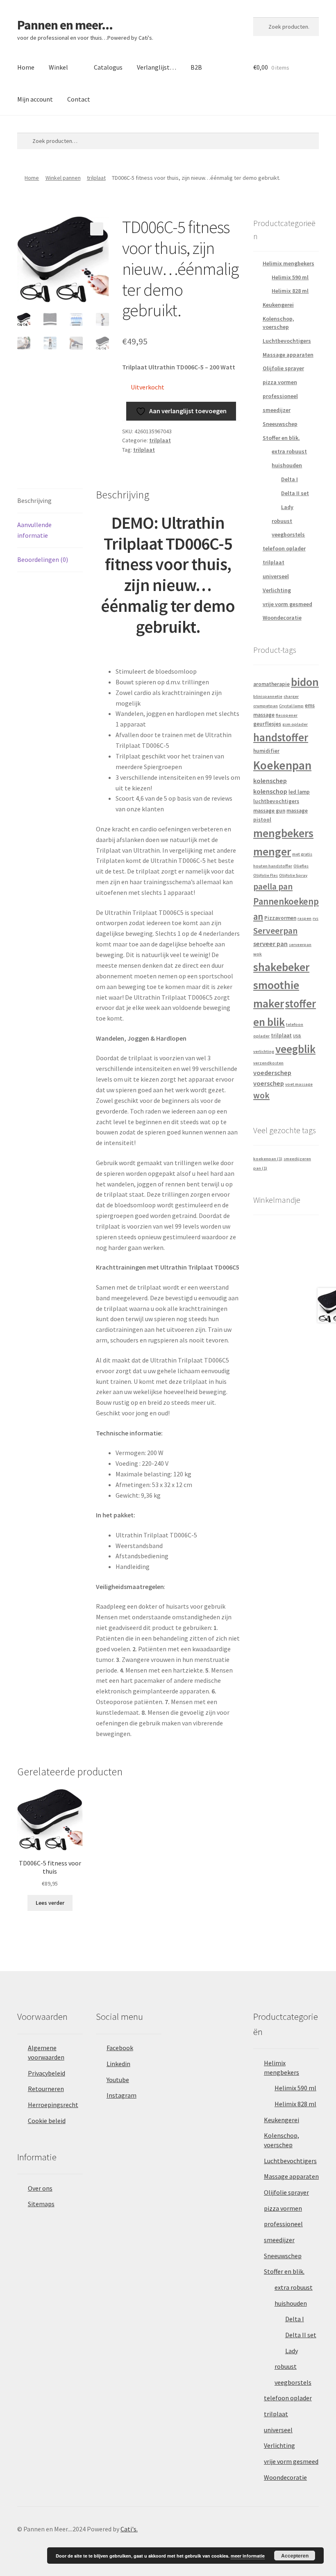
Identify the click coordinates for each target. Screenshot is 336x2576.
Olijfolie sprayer (283, 368)
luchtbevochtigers (276, 801)
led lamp (299, 792)
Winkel (58, 67)
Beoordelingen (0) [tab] (43, 559)
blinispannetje (268, 696)
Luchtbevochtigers (287, 341)
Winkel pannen (63, 178)
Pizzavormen (280, 918)
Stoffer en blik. (281, 438)
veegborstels (288, 534)
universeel (276, 576)
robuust (282, 521)
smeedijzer (277, 410)
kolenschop (270, 791)
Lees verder (50, 1903)
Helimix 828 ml (290, 291)
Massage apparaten (288, 355)
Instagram (121, 2095)
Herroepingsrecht (53, 2105)
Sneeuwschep (280, 424)
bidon (305, 682)
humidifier (266, 751)
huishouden (287, 465)
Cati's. (129, 2529)
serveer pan (270, 944)
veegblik (295, 1049)
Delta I (289, 479)
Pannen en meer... (65, 25)
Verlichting (277, 590)
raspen (304, 918)
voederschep (272, 1073)
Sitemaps (41, 2204)
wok (261, 1095)
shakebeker (281, 967)
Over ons (40, 2188)
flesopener (287, 715)
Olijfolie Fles (266, 875)
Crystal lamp (291, 706)
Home (26, 67)
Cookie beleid (47, 2121)
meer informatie (248, 2556)
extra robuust (289, 451)
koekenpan (268, 1159)
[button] (97, 229)
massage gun (269, 811)
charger (291, 696)
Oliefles (301, 866)
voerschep (269, 1083)
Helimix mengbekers (288, 263)
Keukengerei (278, 305)
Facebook (120, 2048)
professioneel (280, 396)
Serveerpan (275, 931)
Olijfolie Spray (293, 875)
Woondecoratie (282, 618)
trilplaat (96, 178)
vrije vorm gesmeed (287, 604)
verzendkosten (268, 1063)
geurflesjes (267, 724)
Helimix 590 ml (290, 277)
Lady (287, 507)
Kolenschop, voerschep (278, 323)
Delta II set (295, 493)
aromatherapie (271, 684)
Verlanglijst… (157, 67)
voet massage (299, 1084)
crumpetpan (266, 706)
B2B (196, 67)
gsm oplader (295, 724)
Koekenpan (282, 765)
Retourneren (46, 2089)
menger (272, 852)
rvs (316, 918)
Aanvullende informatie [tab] (34, 530)
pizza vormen (280, 382)
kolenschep (270, 781)
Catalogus (108, 67)
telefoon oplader (284, 548)
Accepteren (295, 2556)
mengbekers (283, 833)
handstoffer (281, 737)
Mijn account (35, 99)
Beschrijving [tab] (34, 500)
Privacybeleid (47, 2073)
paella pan (273, 886)
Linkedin (118, 2064)
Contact (79, 99)
